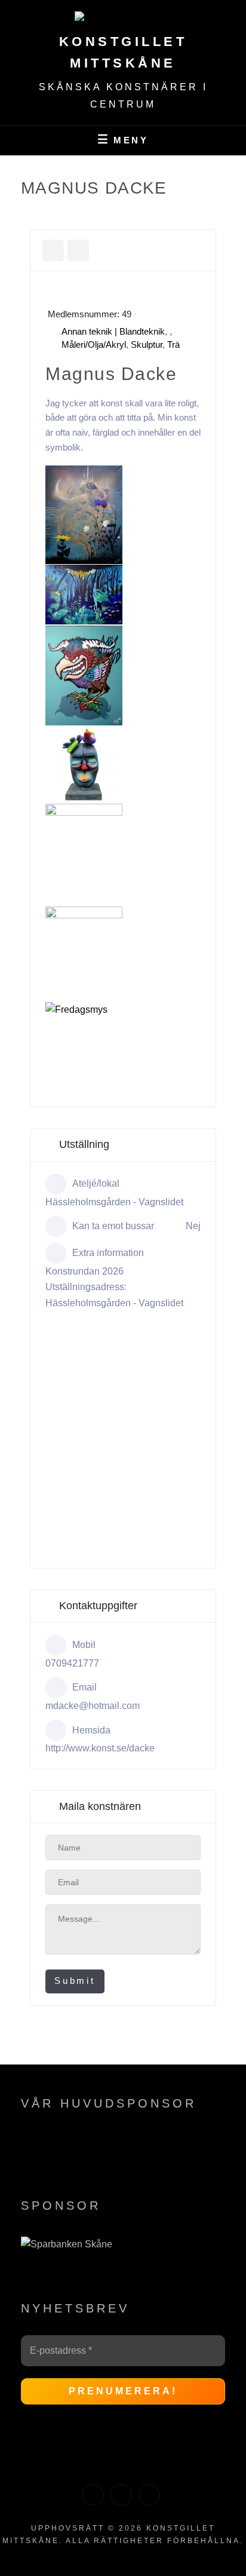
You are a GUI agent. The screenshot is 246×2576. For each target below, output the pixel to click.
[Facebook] (93, 2495)
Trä (173, 344)
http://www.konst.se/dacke (100, 1748)
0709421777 (72, 1663)
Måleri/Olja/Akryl (94, 344)
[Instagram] (121, 2495)
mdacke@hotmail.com (93, 1706)
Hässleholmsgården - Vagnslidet (114, 1202)
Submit (75, 1981)
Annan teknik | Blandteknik (113, 331)
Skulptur (147, 344)
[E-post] (149, 2495)
